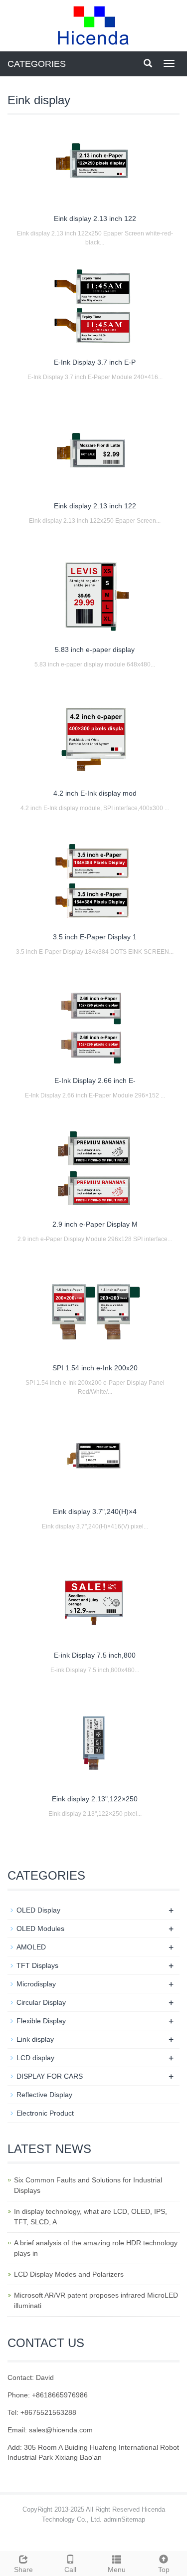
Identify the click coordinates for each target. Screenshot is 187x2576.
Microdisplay (36, 1984)
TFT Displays (37, 1965)
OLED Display (38, 1910)
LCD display (35, 2058)
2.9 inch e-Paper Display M (95, 1224)
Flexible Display (41, 2021)
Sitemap (133, 2519)
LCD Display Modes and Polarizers (69, 2274)
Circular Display (41, 2002)
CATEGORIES (37, 64)
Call (70, 2570)
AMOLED (31, 1947)
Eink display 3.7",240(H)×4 (95, 1511)
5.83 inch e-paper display (95, 649)
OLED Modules (40, 1929)
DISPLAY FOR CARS (50, 2076)
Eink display (35, 2039)
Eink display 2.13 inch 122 (95, 218)
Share (23, 2570)
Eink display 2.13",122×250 (95, 1799)
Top (164, 2570)
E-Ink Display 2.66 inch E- (95, 1080)
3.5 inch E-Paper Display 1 (95, 937)
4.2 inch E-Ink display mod (95, 793)
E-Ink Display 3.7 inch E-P (95, 362)
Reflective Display (44, 2095)
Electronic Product (45, 2113)
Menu (117, 2570)
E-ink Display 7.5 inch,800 (95, 1655)
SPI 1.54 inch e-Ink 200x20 (95, 1368)
